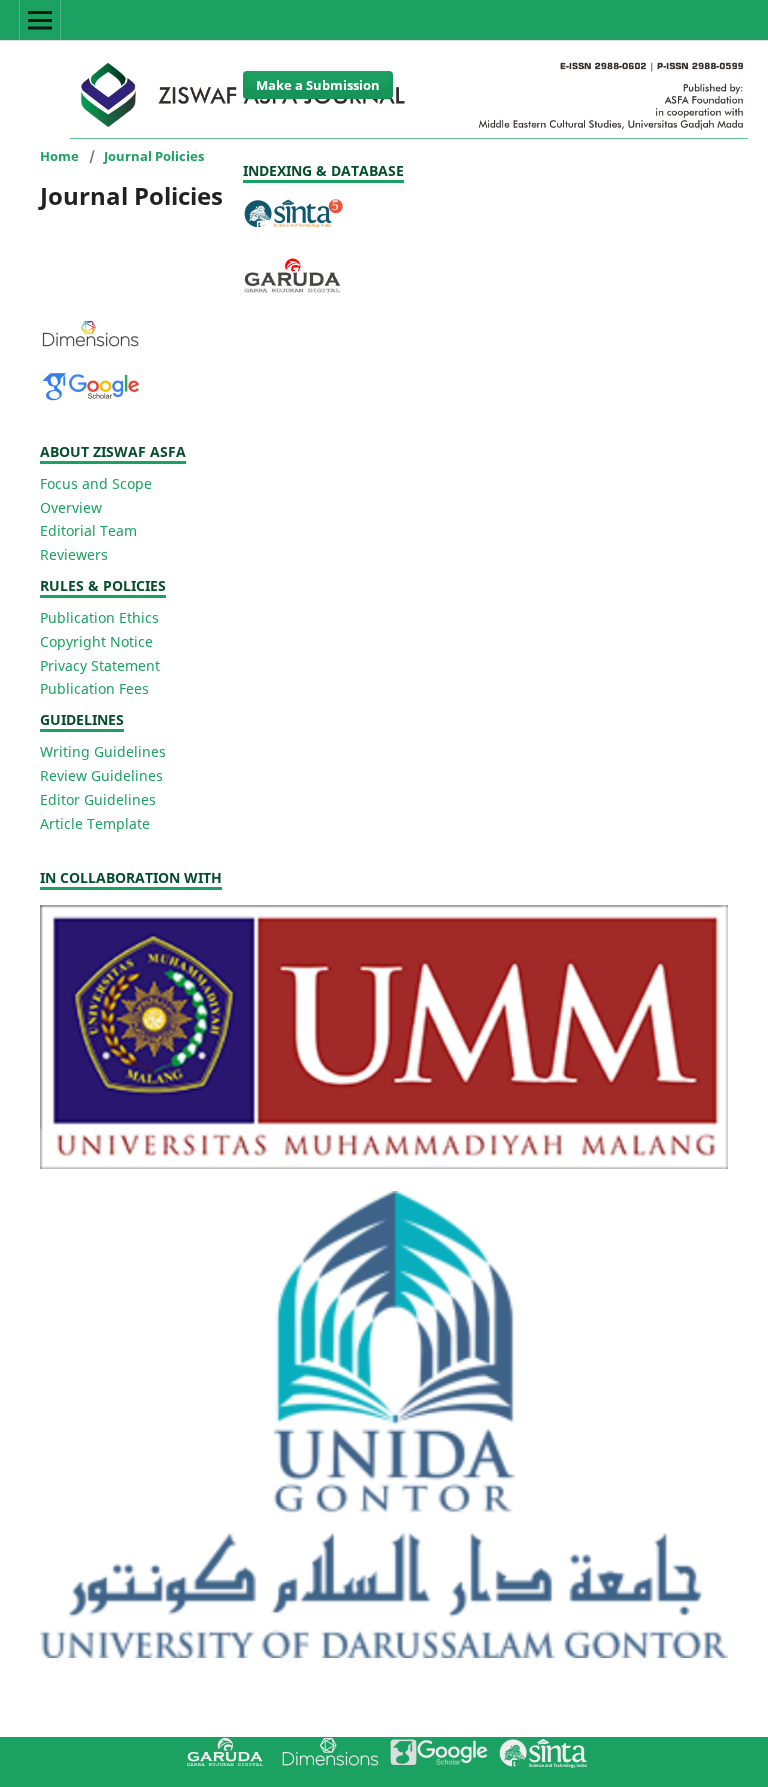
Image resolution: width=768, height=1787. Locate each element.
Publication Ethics (99, 617)
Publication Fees (94, 688)
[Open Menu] (40, 20)
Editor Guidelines (98, 799)
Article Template (95, 823)
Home (59, 156)
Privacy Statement (100, 665)
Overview (71, 507)
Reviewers (74, 554)
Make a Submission (318, 85)
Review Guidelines (101, 775)
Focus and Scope (96, 483)
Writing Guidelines (103, 751)
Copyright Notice (96, 641)
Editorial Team (88, 530)
